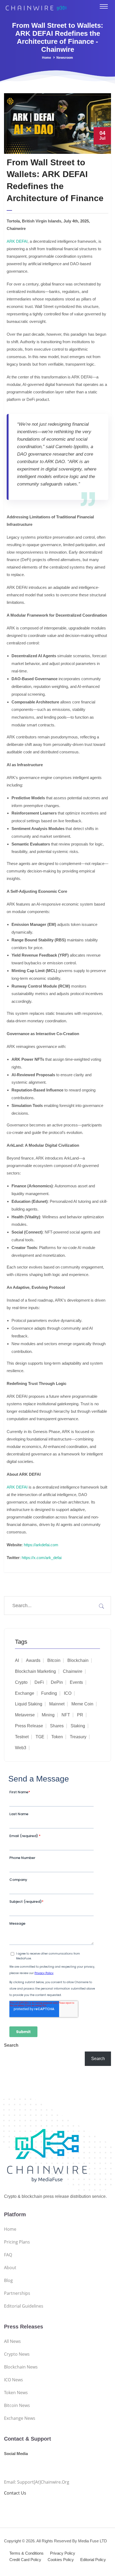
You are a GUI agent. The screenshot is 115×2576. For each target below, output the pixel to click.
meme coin (82, 1704)
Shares (57, 1726)
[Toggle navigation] (104, 6)
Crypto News (17, 2354)
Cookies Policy (61, 2560)
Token (57, 1737)
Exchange (25, 1693)
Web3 (21, 1748)
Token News (16, 2393)
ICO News (14, 2380)
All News (12, 2341)
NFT (66, 1715)
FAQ (8, 2255)
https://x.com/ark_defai (41, 1558)
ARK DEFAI (17, 241)
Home (47, 58)
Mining (48, 1715)
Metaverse (25, 1715)
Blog (8, 2280)
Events (76, 1682)
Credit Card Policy (25, 2560)
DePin (57, 1682)
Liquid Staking (29, 1704)
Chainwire (73, 1671)
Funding (49, 1693)
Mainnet (57, 1704)
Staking (78, 1726)
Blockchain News (21, 2367)
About (10, 2268)
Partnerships (17, 2293)
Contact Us (15, 2493)
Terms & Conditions (26, 2553)
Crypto (21, 1682)
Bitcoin (54, 1660)
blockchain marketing (35, 1671)
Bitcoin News (17, 2405)
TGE (40, 1737)
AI (17, 1660)
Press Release (29, 1726)
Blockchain (78, 1660)
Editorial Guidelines (24, 2306)
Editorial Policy (93, 2560)
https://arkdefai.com (41, 1545)
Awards (33, 1660)
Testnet (22, 1737)
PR (80, 1715)
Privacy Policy (63, 2553)
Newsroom (65, 58)
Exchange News (20, 2418)
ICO (68, 1693)
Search (11, 2045)
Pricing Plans (17, 2242)
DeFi (39, 1682)
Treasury (78, 1737)
